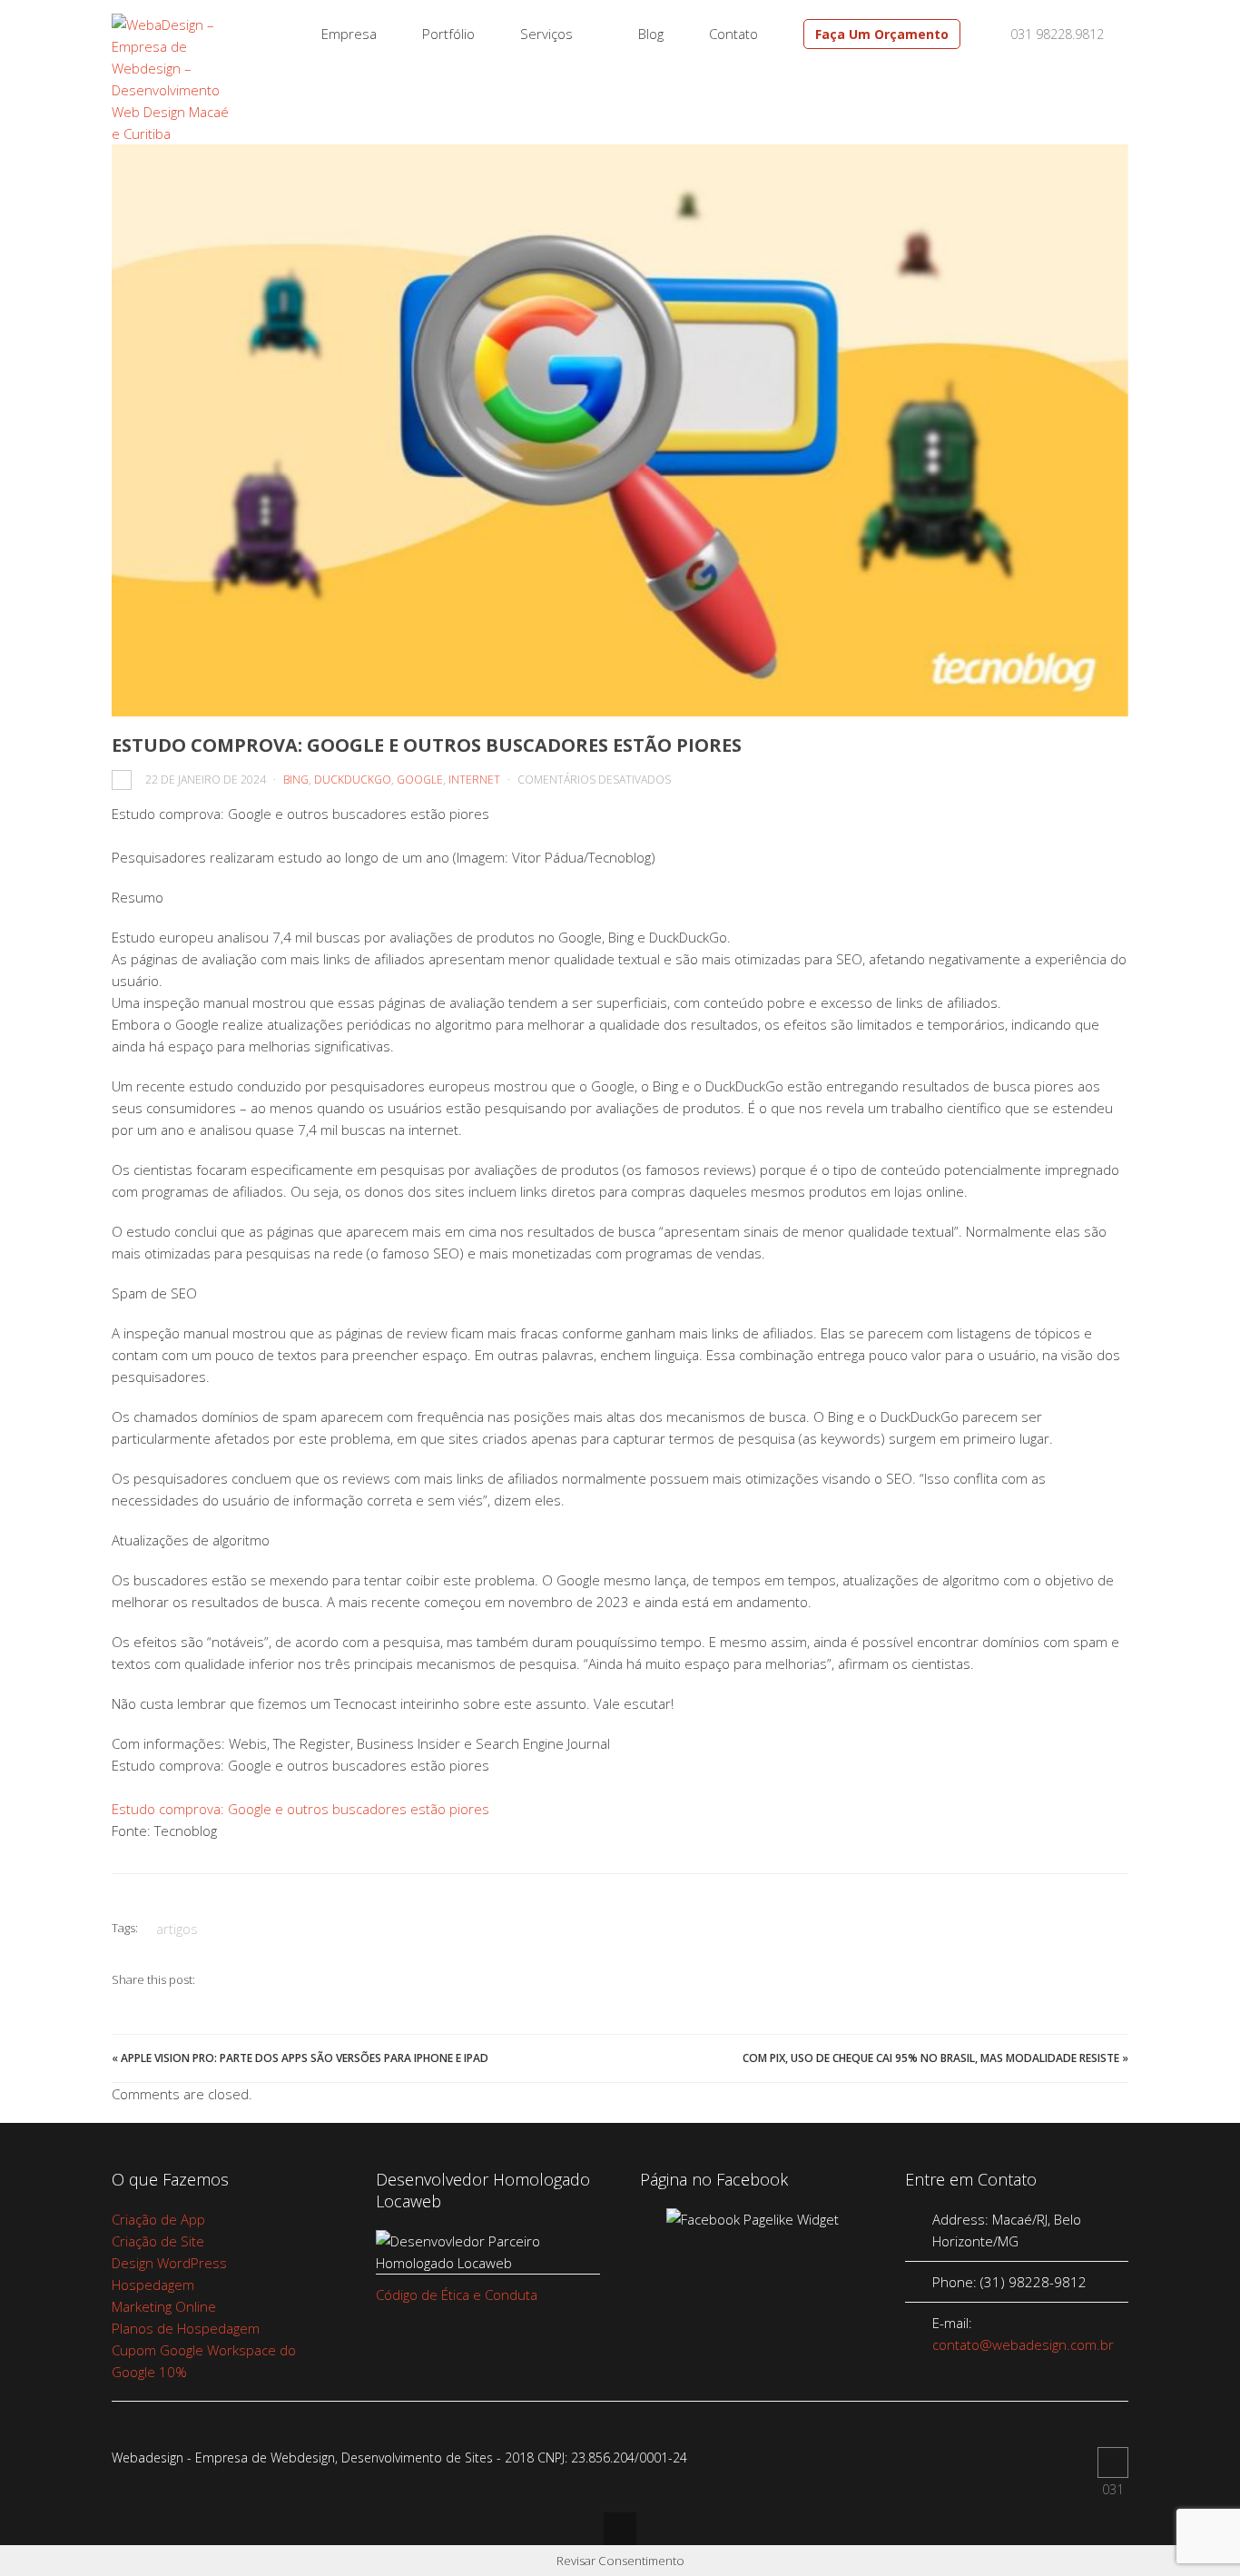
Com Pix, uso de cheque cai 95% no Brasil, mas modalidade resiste (931, 2058)
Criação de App (158, 2219)
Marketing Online (164, 2306)
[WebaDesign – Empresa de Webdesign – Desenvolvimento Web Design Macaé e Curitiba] (172, 133)
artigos (177, 1929)
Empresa (349, 34)
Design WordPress (169, 2263)
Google (420, 780)
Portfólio (448, 34)
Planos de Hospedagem (186, 2328)
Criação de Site (158, 2241)
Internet (474, 780)
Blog (651, 34)
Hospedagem (153, 2285)
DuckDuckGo (353, 780)
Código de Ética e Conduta (457, 2295)
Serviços (546, 34)
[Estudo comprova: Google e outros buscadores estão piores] (620, 430)
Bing (296, 780)
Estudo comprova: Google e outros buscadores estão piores (300, 1809)
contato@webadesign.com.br (1023, 2344)
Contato (733, 34)
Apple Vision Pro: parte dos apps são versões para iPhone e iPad (305, 2058)
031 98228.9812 (1055, 34)
